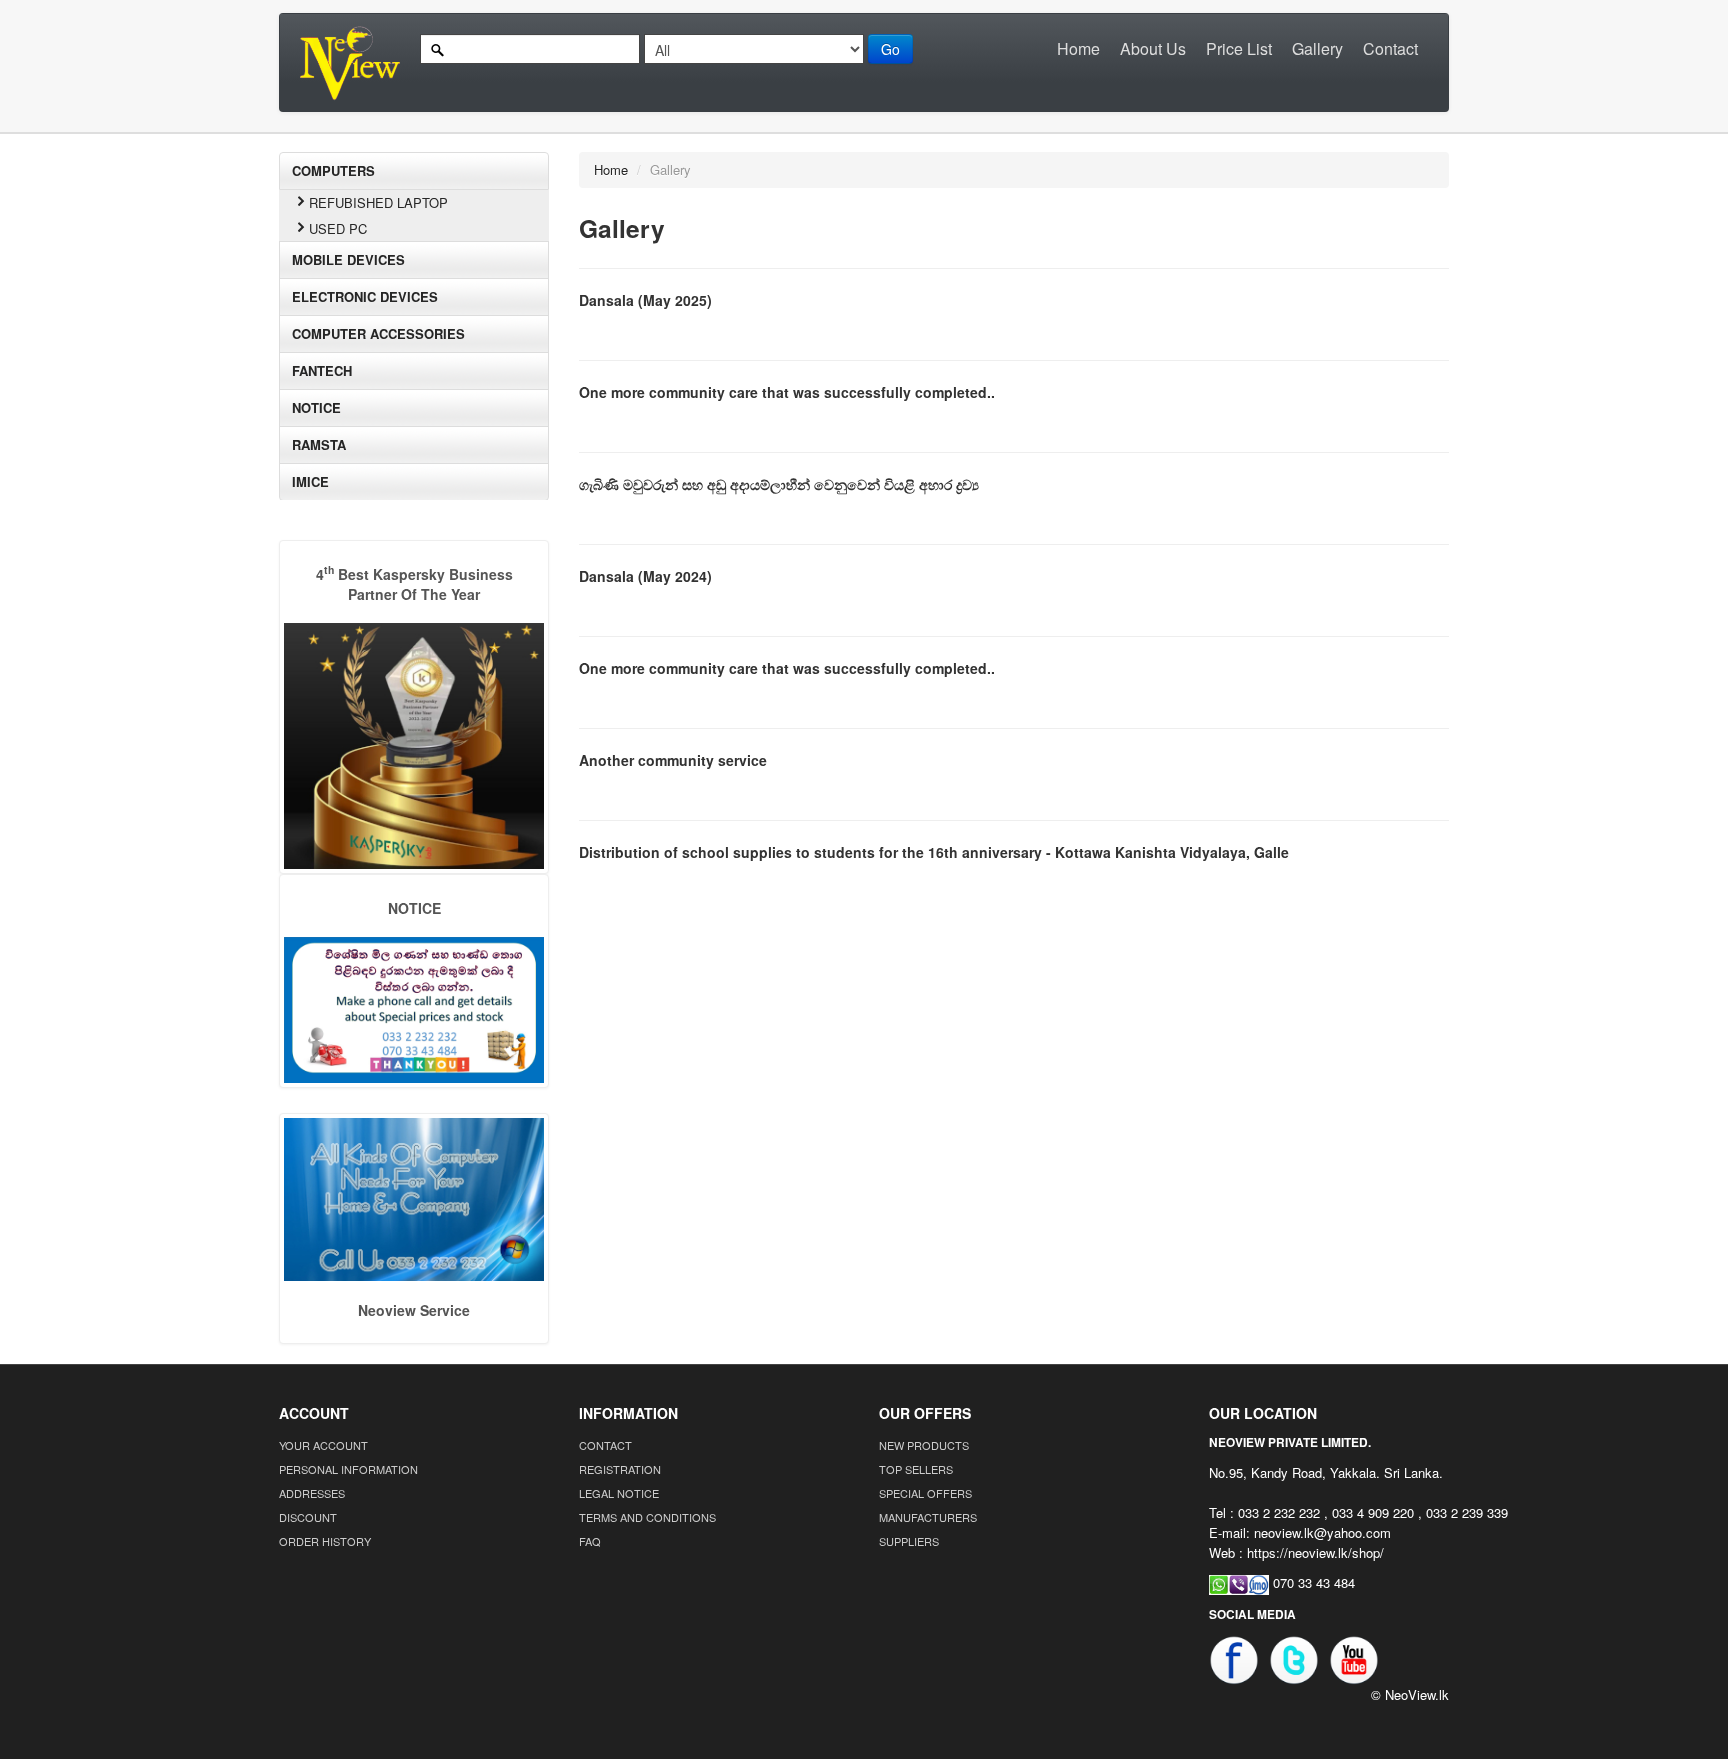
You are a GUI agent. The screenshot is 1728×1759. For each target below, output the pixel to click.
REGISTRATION (620, 1469)
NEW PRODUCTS (924, 1445)
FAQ (590, 1541)
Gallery (1317, 48)
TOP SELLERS (916, 1469)
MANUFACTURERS (928, 1517)
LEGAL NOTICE (619, 1493)
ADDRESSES (312, 1493)
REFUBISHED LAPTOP (378, 202)
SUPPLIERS (909, 1541)
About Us (1153, 48)
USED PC (338, 228)
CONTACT (605, 1445)
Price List (1239, 48)
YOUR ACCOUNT (323, 1445)
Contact (1390, 48)
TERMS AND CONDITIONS (647, 1517)
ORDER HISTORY (325, 1541)
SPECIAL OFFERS (925, 1493)
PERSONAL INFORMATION (348, 1469)
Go (890, 49)
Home (1078, 48)
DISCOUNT (308, 1517)
